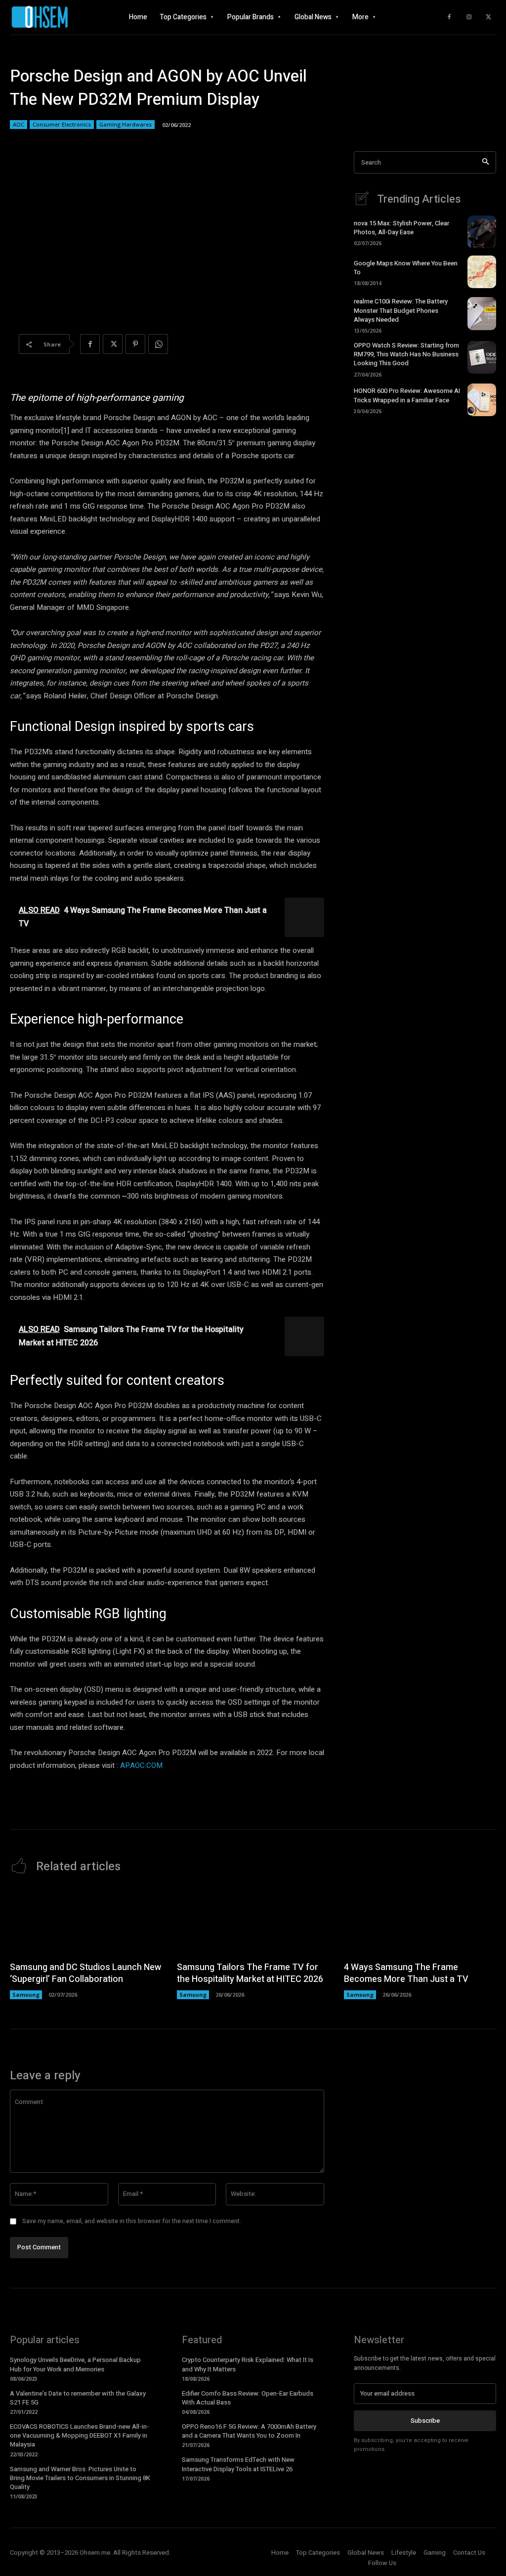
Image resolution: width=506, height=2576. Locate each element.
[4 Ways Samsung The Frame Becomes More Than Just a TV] (420, 1921)
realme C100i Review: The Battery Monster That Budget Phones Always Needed (401, 310)
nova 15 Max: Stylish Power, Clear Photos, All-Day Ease (401, 228)
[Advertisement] (425, 498)
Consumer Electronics (62, 124)
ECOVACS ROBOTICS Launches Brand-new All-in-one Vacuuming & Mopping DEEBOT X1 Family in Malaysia (80, 2435)
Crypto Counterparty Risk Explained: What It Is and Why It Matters (248, 2364)
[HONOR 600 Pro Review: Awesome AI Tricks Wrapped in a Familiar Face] (482, 400)
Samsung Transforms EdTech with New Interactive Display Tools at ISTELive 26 (238, 2464)
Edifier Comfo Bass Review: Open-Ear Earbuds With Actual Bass (248, 2398)
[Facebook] (449, 17)
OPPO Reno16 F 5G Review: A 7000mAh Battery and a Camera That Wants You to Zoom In (249, 2431)
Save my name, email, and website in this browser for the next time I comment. (132, 2221)
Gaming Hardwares (126, 124)
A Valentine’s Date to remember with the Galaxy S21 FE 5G (78, 2398)
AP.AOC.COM (141, 1765)
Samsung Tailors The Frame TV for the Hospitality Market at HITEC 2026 (250, 1973)
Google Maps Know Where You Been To (406, 268)
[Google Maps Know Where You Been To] (482, 272)
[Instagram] (469, 17)
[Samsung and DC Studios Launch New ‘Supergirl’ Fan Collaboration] (86, 1921)
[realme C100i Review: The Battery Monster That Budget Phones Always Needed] (482, 313)
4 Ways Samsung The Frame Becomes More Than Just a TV (406, 1973)
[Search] (485, 162)
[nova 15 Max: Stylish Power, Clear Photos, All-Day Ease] (482, 232)
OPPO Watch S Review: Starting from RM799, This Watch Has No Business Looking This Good (406, 354)
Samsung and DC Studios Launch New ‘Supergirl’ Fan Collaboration (85, 1973)
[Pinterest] (135, 344)
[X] (489, 17)
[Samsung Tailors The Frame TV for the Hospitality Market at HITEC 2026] (253, 1921)
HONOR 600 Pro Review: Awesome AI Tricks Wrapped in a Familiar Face (407, 395)
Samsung (26, 1995)
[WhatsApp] (158, 344)
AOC (19, 124)
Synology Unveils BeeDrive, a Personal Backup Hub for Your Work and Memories (75, 2364)
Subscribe (425, 2421)
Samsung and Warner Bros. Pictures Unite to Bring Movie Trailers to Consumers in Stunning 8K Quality (80, 2478)
